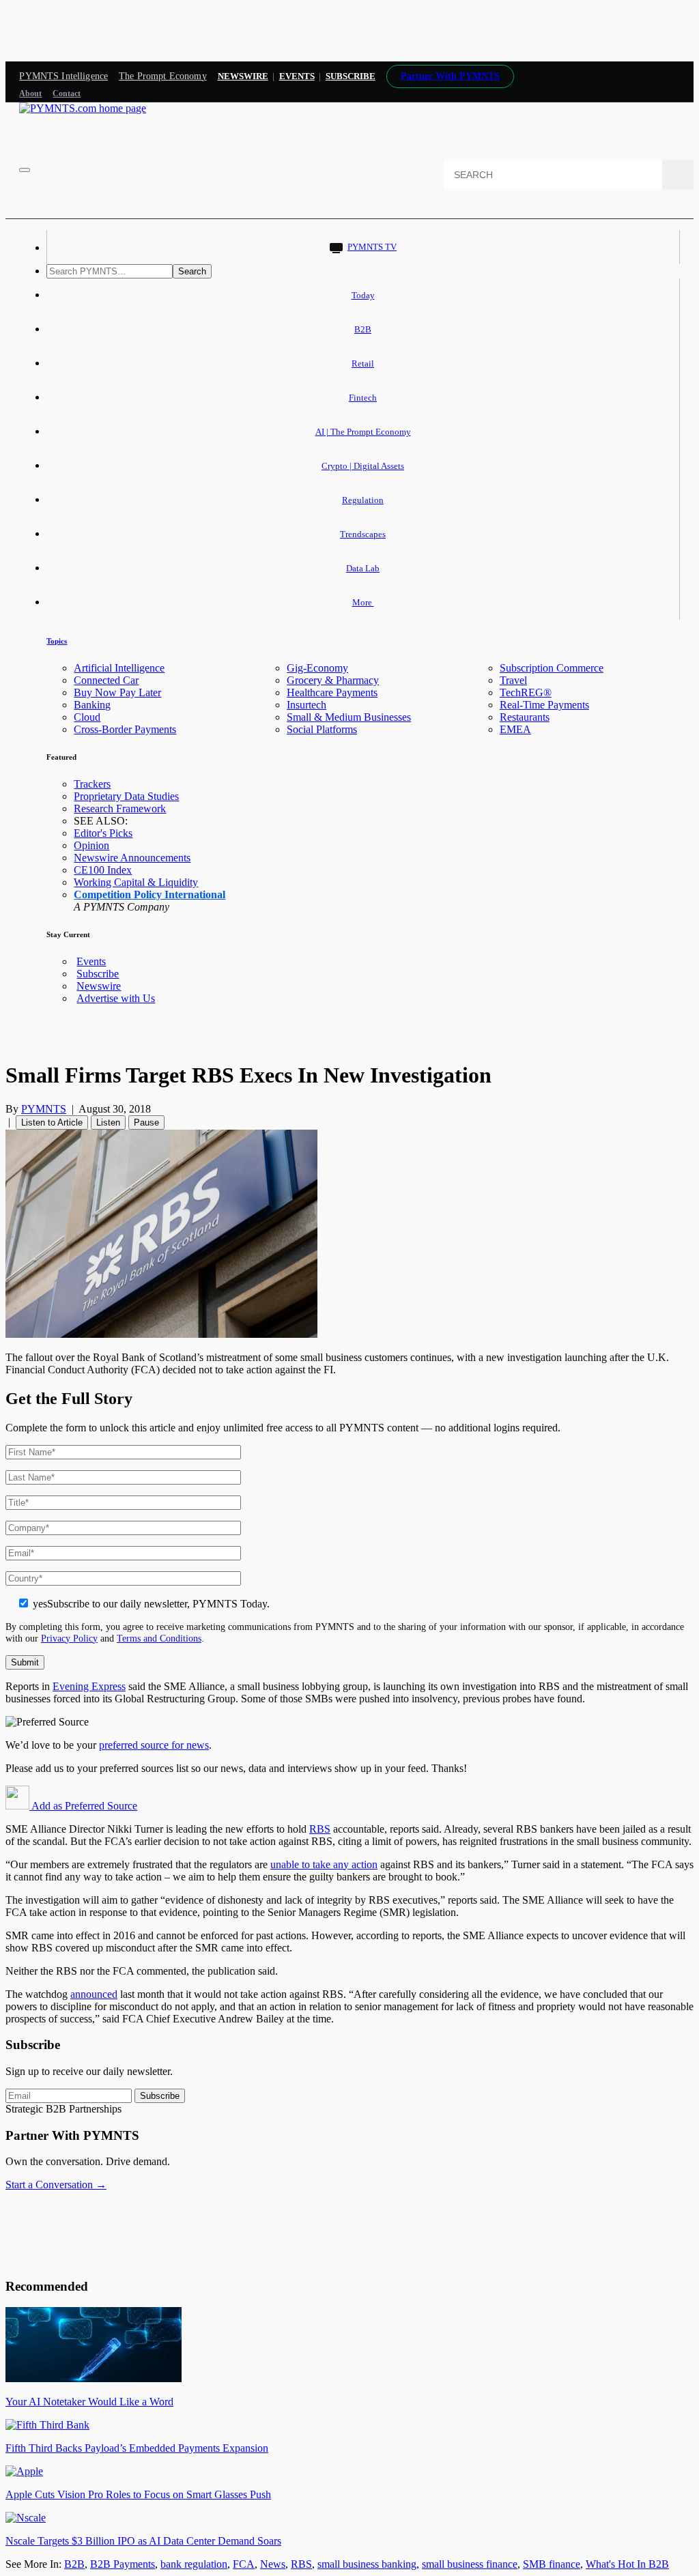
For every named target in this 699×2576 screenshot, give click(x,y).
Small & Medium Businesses (349, 717)
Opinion (91, 845)
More (363, 602)
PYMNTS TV (372, 247)
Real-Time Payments (544, 705)
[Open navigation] (25, 170)
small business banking (367, 2564)
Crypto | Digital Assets (363, 466)
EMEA (515, 729)
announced (94, 1994)
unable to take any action (324, 1864)
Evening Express (89, 1686)
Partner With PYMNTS (450, 76)
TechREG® (526, 692)
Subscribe (98, 974)
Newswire (243, 76)
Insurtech (306, 705)
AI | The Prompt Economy (363, 432)
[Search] (678, 175)
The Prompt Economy (163, 76)
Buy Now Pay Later (117, 692)
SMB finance (552, 2564)
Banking (92, 705)
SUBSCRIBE (351, 76)
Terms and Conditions (159, 1638)
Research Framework (120, 808)
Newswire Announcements (132, 858)
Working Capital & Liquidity (136, 882)
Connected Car (106, 680)
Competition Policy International (149, 895)
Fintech (363, 398)
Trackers (92, 784)
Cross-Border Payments (125, 729)
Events (297, 76)
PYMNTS (44, 1109)
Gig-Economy (317, 668)
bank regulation (194, 2564)
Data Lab (363, 568)
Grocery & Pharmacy (333, 680)
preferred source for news (154, 1745)
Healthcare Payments (332, 692)
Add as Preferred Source (83, 1806)
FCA (244, 2564)
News (273, 2564)
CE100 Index (103, 870)
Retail (363, 363)
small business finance (470, 2564)
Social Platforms (322, 729)
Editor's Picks (103, 833)
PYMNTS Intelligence (63, 76)
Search (192, 271)
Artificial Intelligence (119, 668)
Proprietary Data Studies (126, 796)
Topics (57, 641)
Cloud (87, 717)
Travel (513, 680)
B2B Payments (123, 2564)
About (30, 94)
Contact (67, 94)
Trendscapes (363, 534)
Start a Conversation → (56, 2185)
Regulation (363, 500)
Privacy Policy (69, 1638)
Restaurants (525, 717)
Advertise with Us (116, 998)
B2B (363, 329)
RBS (320, 1829)
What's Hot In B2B (627, 2564)
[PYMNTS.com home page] (83, 108)
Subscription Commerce (552, 668)
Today (363, 295)
